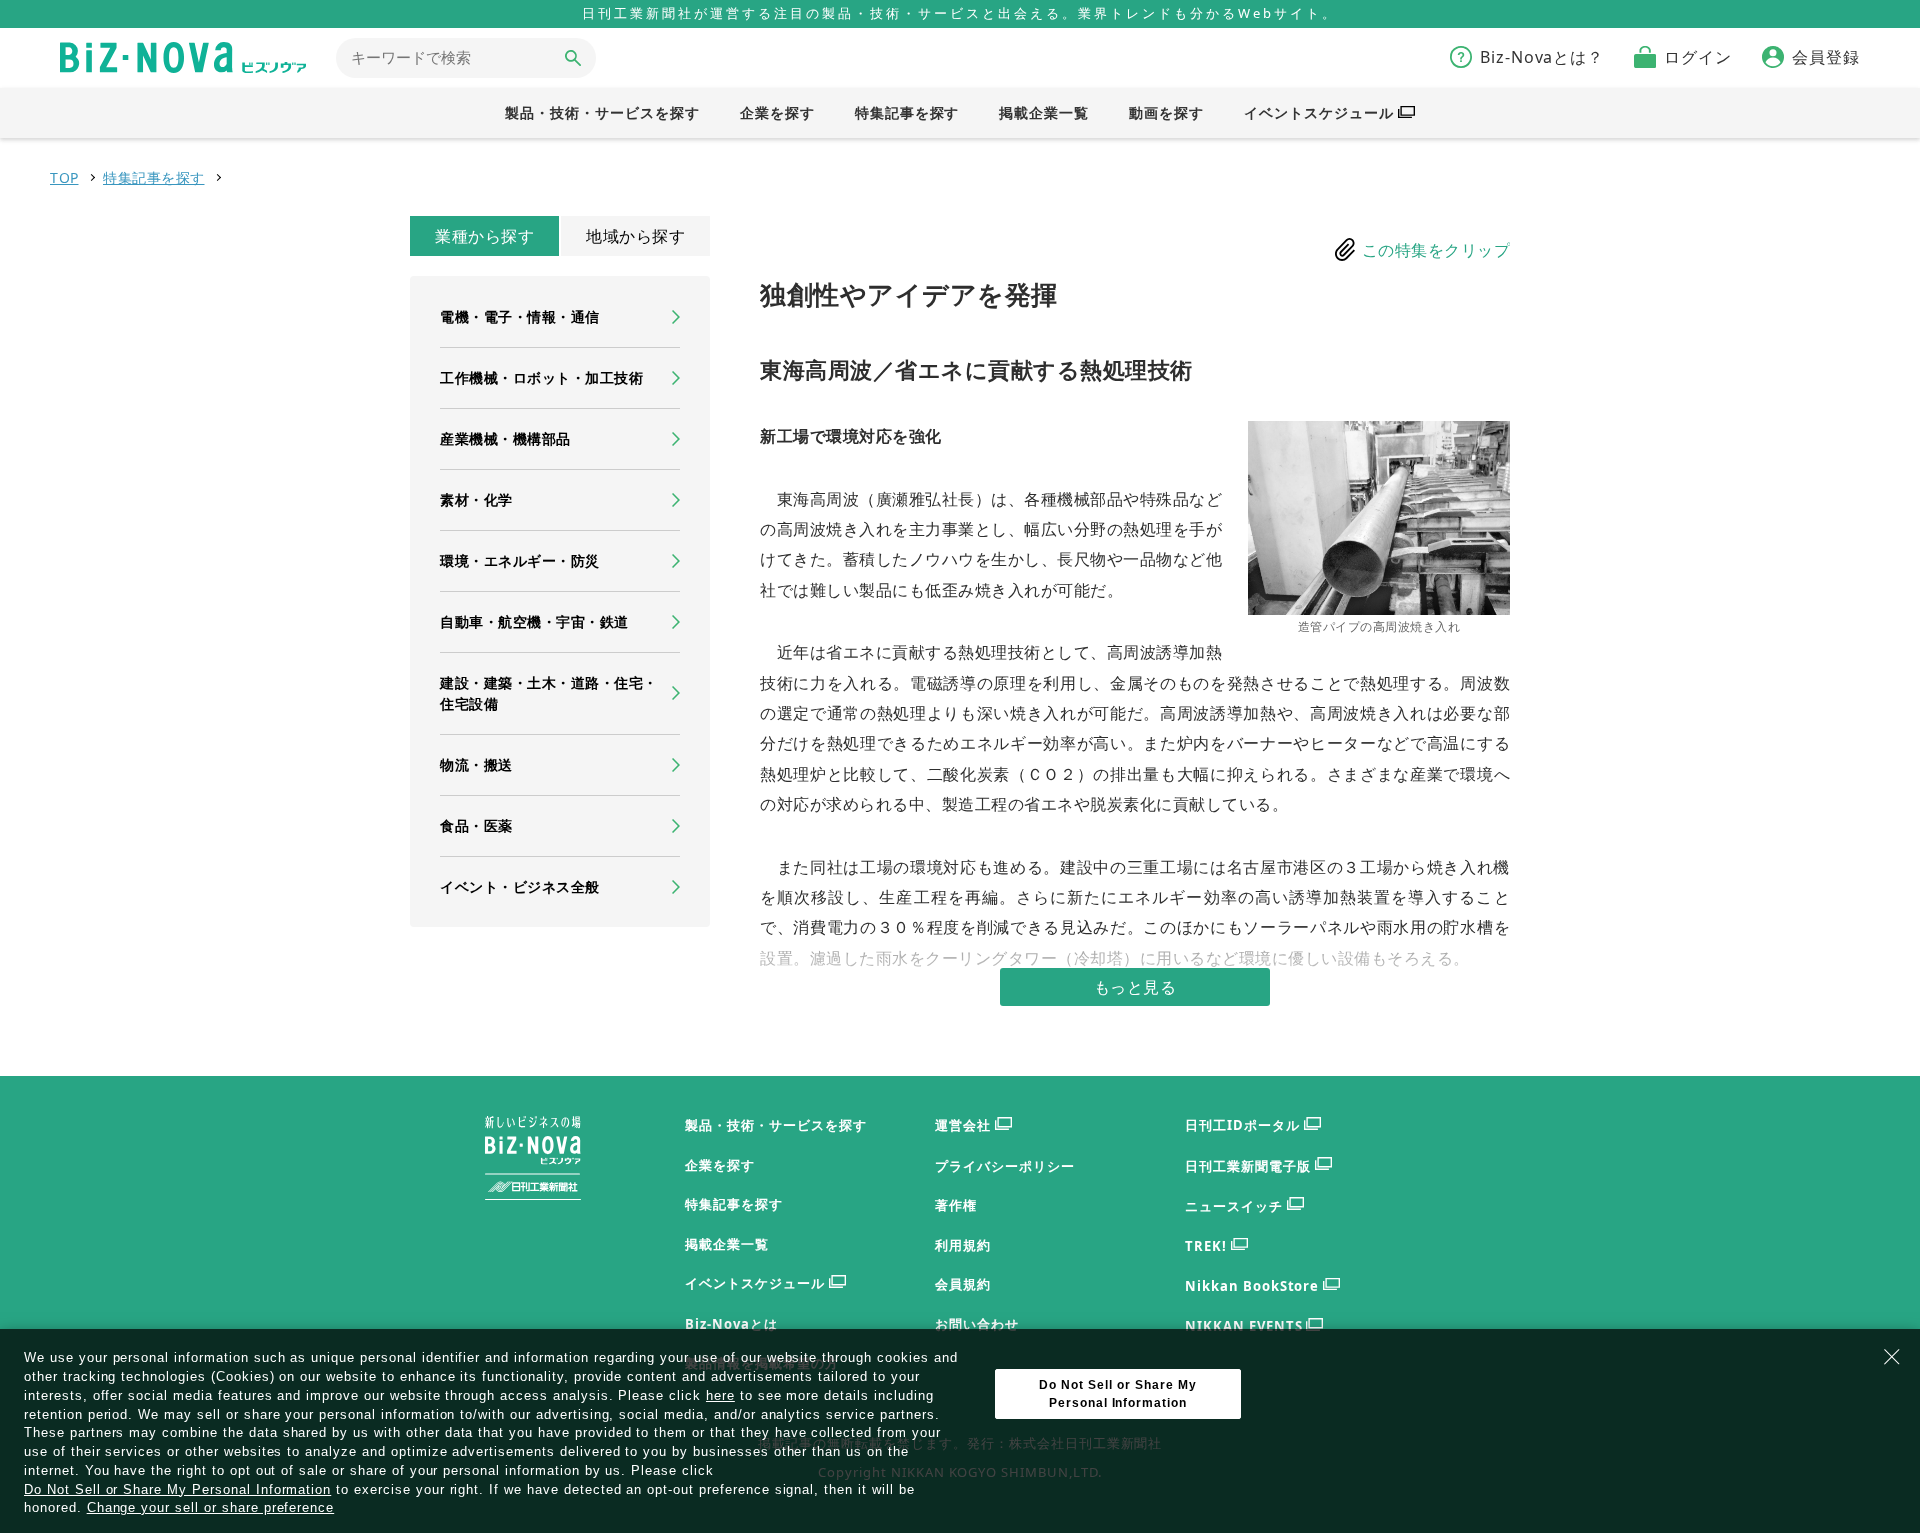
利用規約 (963, 1245)
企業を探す (720, 1165)
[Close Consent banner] (1892, 1357)
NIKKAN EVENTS (1243, 1326)
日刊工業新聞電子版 (1248, 1166)
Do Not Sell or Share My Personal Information (177, 1490)
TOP (64, 177)
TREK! (1206, 1246)
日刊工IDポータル (1242, 1125)
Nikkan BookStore (1252, 1286)
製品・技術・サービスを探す (775, 1125)
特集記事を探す (154, 177)
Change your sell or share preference (211, 1508)
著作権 (956, 1205)
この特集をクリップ (1436, 250)
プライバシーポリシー (1005, 1166)
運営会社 (963, 1125)
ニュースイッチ (1234, 1206)
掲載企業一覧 (727, 1244)
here (720, 1396)
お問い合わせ (977, 1324)
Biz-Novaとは (731, 1324)
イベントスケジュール (755, 1283)
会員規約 (963, 1284)
